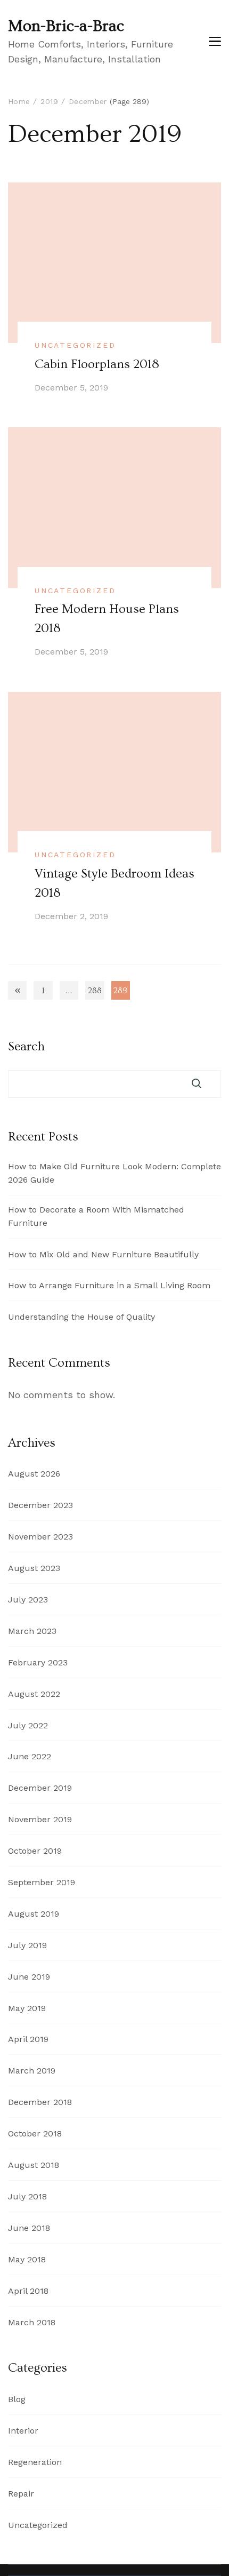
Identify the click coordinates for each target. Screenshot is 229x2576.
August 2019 (34, 1914)
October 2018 (35, 2134)
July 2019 (27, 1945)
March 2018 (32, 2322)
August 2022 (34, 1694)
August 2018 (34, 2165)
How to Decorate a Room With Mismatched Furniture (96, 1216)
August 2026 (34, 1474)
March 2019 (32, 2071)
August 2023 (34, 1568)
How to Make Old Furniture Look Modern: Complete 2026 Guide (114, 1173)
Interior (23, 2431)
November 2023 (40, 1537)
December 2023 (40, 1505)
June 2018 (29, 2228)
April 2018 (28, 2291)
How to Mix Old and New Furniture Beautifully (103, 1254)
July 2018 (27, 2196)
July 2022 (28, 1725)
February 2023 (38, 1662)
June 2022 (30, 1756)
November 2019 (40, 1819)
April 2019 (28, 2039)
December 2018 (40, 2102)
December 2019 (40, 1788)
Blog (17, 2399)
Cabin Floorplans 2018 (97, 364)
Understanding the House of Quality (81, 1317)
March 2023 (32, 1631)
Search (26, 1047)
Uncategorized (75, 345)
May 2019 (27, 2008)
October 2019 (35, 1851)
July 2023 (28, 1600)
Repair (21, 2494)
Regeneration (35, 2462)
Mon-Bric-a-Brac (66, 26)
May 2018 (27, 2259)
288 (96, 993)
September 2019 (42, 1882)
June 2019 (29, 1977)
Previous (17, 990)
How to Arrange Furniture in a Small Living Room (109, 1285)
